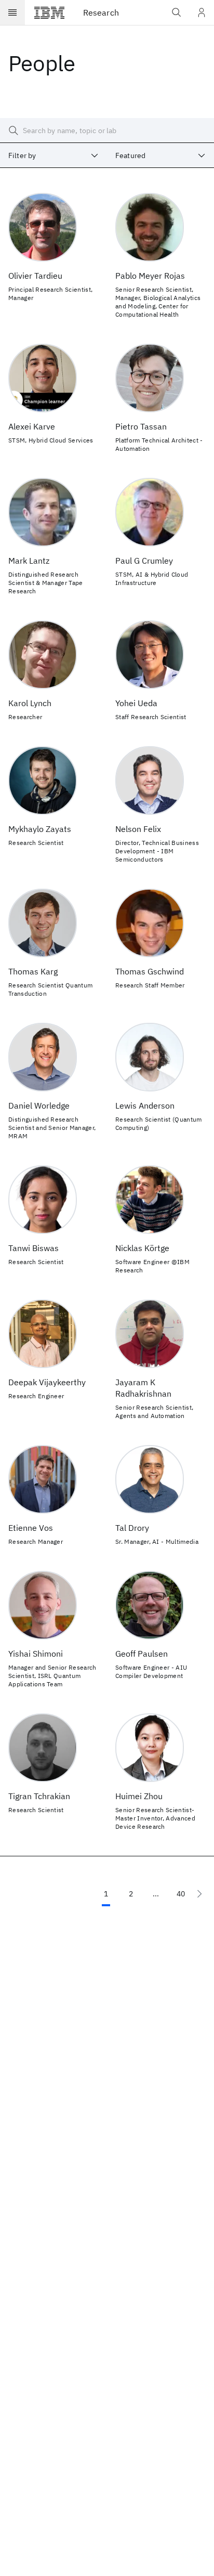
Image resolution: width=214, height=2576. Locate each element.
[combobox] (53, 155)
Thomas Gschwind (150, 971)
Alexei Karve (32, 426)
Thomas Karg (33, 971)
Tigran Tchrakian (39, 1796)
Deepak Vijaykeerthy (47, 1382)
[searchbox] (107, 131)
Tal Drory (132, 1528)
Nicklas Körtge (142, 1248)
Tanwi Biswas (34, 1248)
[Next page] (199, 1894)
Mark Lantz (29, 561)
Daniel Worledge (39, 1105)
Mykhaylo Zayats (40, 829)
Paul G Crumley (144, 561)
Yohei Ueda (136, 703)
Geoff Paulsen (142, 1654)
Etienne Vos (31, 1528)
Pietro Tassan (141, 426)
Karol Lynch (30, 703)
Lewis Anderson (145, 1105)
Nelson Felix (138, 829)
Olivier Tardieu (35, 276)
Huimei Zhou (139, 1796)
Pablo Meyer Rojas (150, 276)
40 (181, 1894)
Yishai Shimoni (36, 1654)
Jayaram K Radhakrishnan (143, 1388)
